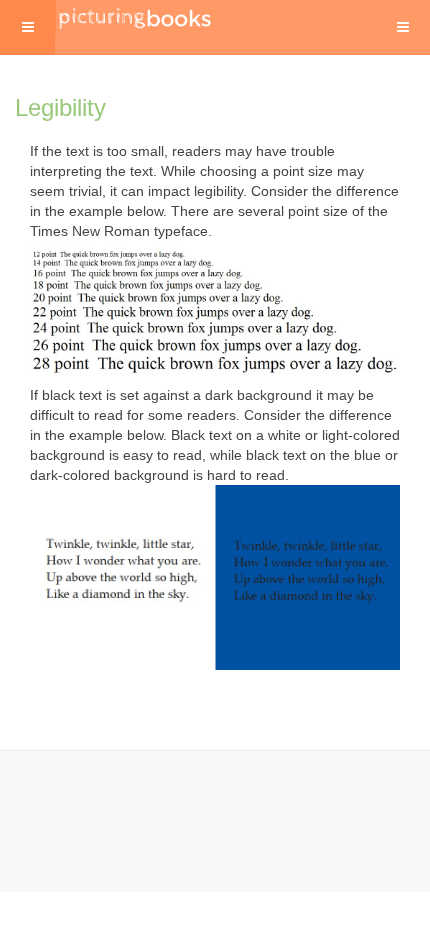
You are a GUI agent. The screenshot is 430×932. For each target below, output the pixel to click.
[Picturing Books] (136, 17)
